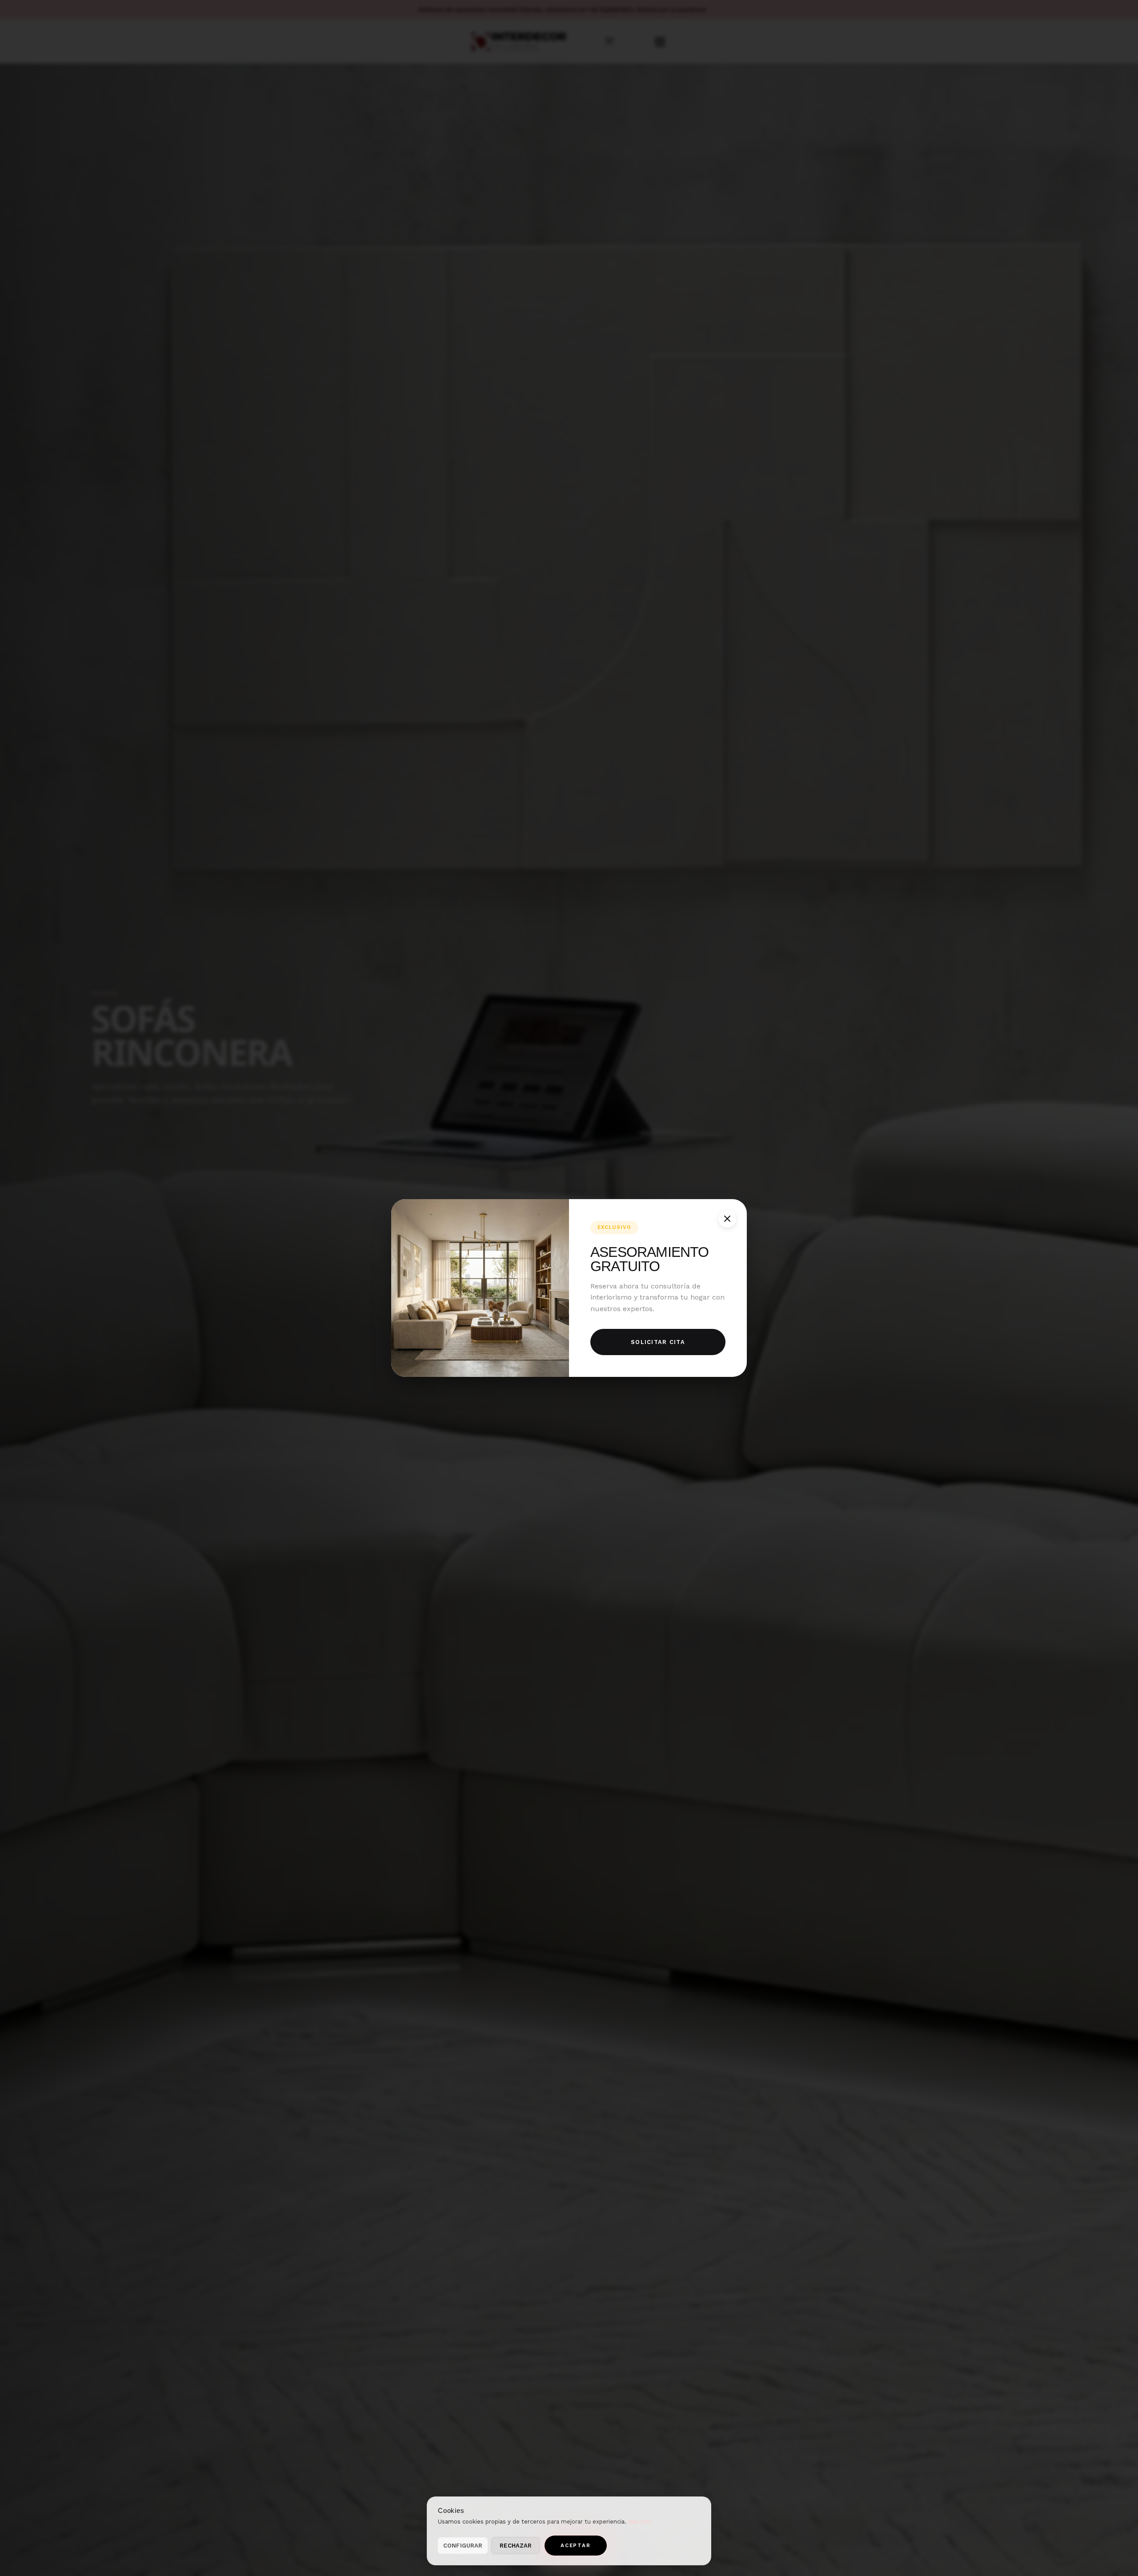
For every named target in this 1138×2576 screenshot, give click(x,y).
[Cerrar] (727, 1219)
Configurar (463, 2546)
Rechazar (516, 2546)
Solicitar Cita (658, 1342)
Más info (640, 2522)
